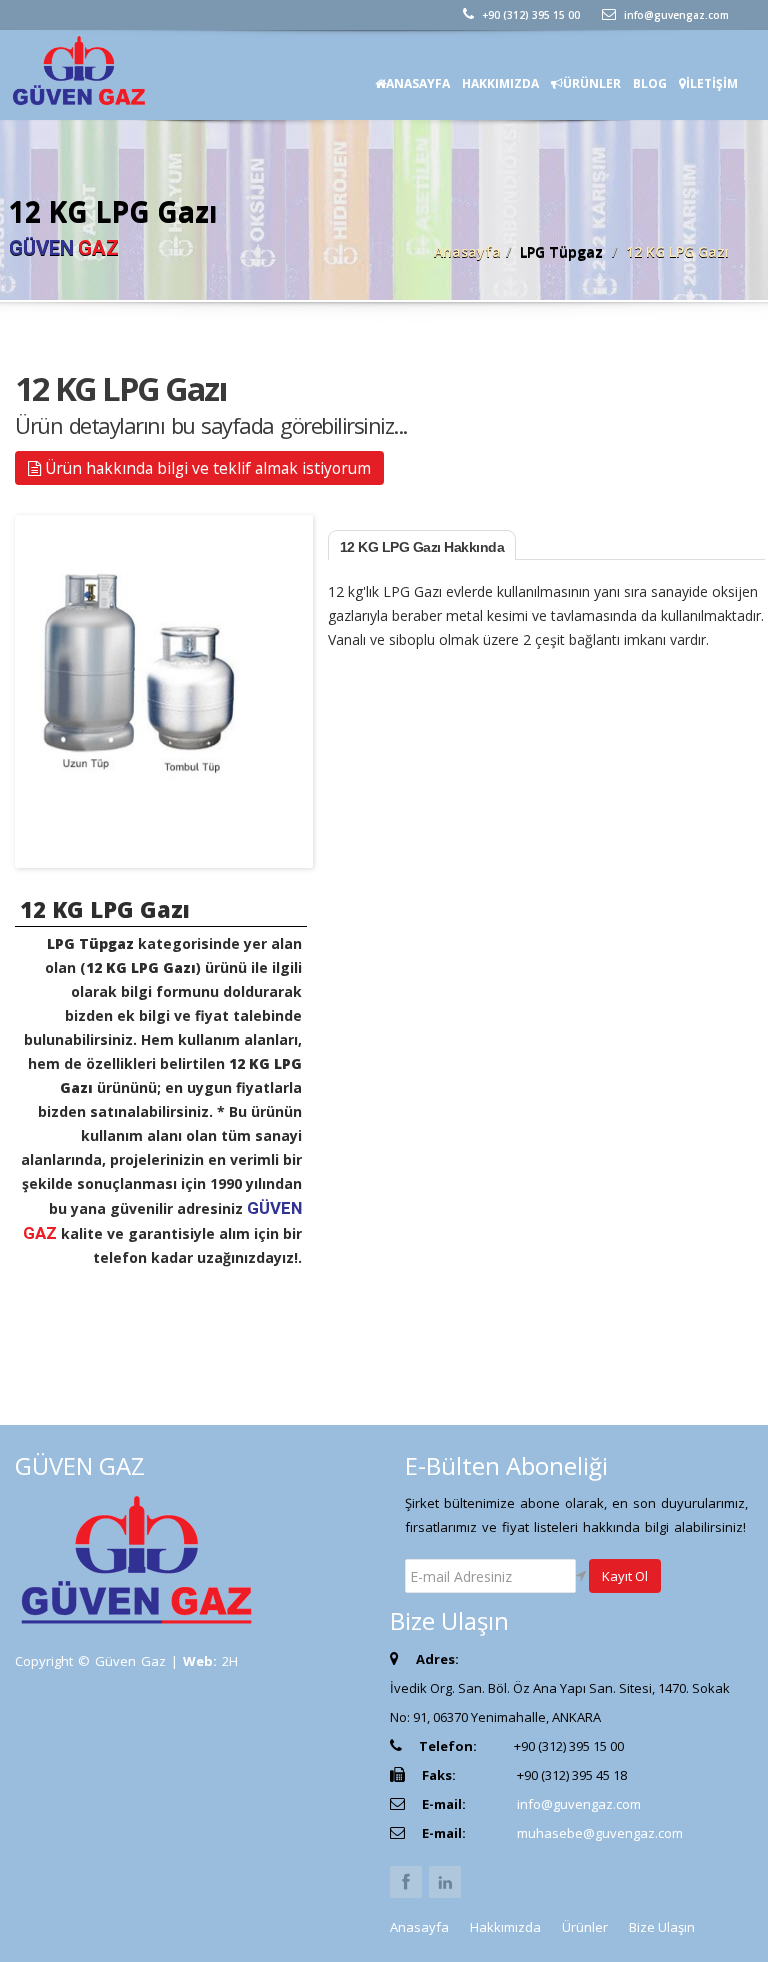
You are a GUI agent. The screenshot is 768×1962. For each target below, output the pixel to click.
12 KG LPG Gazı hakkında (422, 547)
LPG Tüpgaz (561, 251)
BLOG (650, 83)
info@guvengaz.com (675, 15)
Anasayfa (467, 251)
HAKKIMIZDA (500, 83)
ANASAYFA (418, 83)
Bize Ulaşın (662, 1927)
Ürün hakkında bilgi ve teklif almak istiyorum (206, 468)
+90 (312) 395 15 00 (529, 15)
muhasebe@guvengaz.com (600, 1833)
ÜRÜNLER (592, 83)
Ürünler (585, 1927)
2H (230, 1661)
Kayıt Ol (625, 1576)
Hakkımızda (505, 1927)
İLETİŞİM (712, 83)
